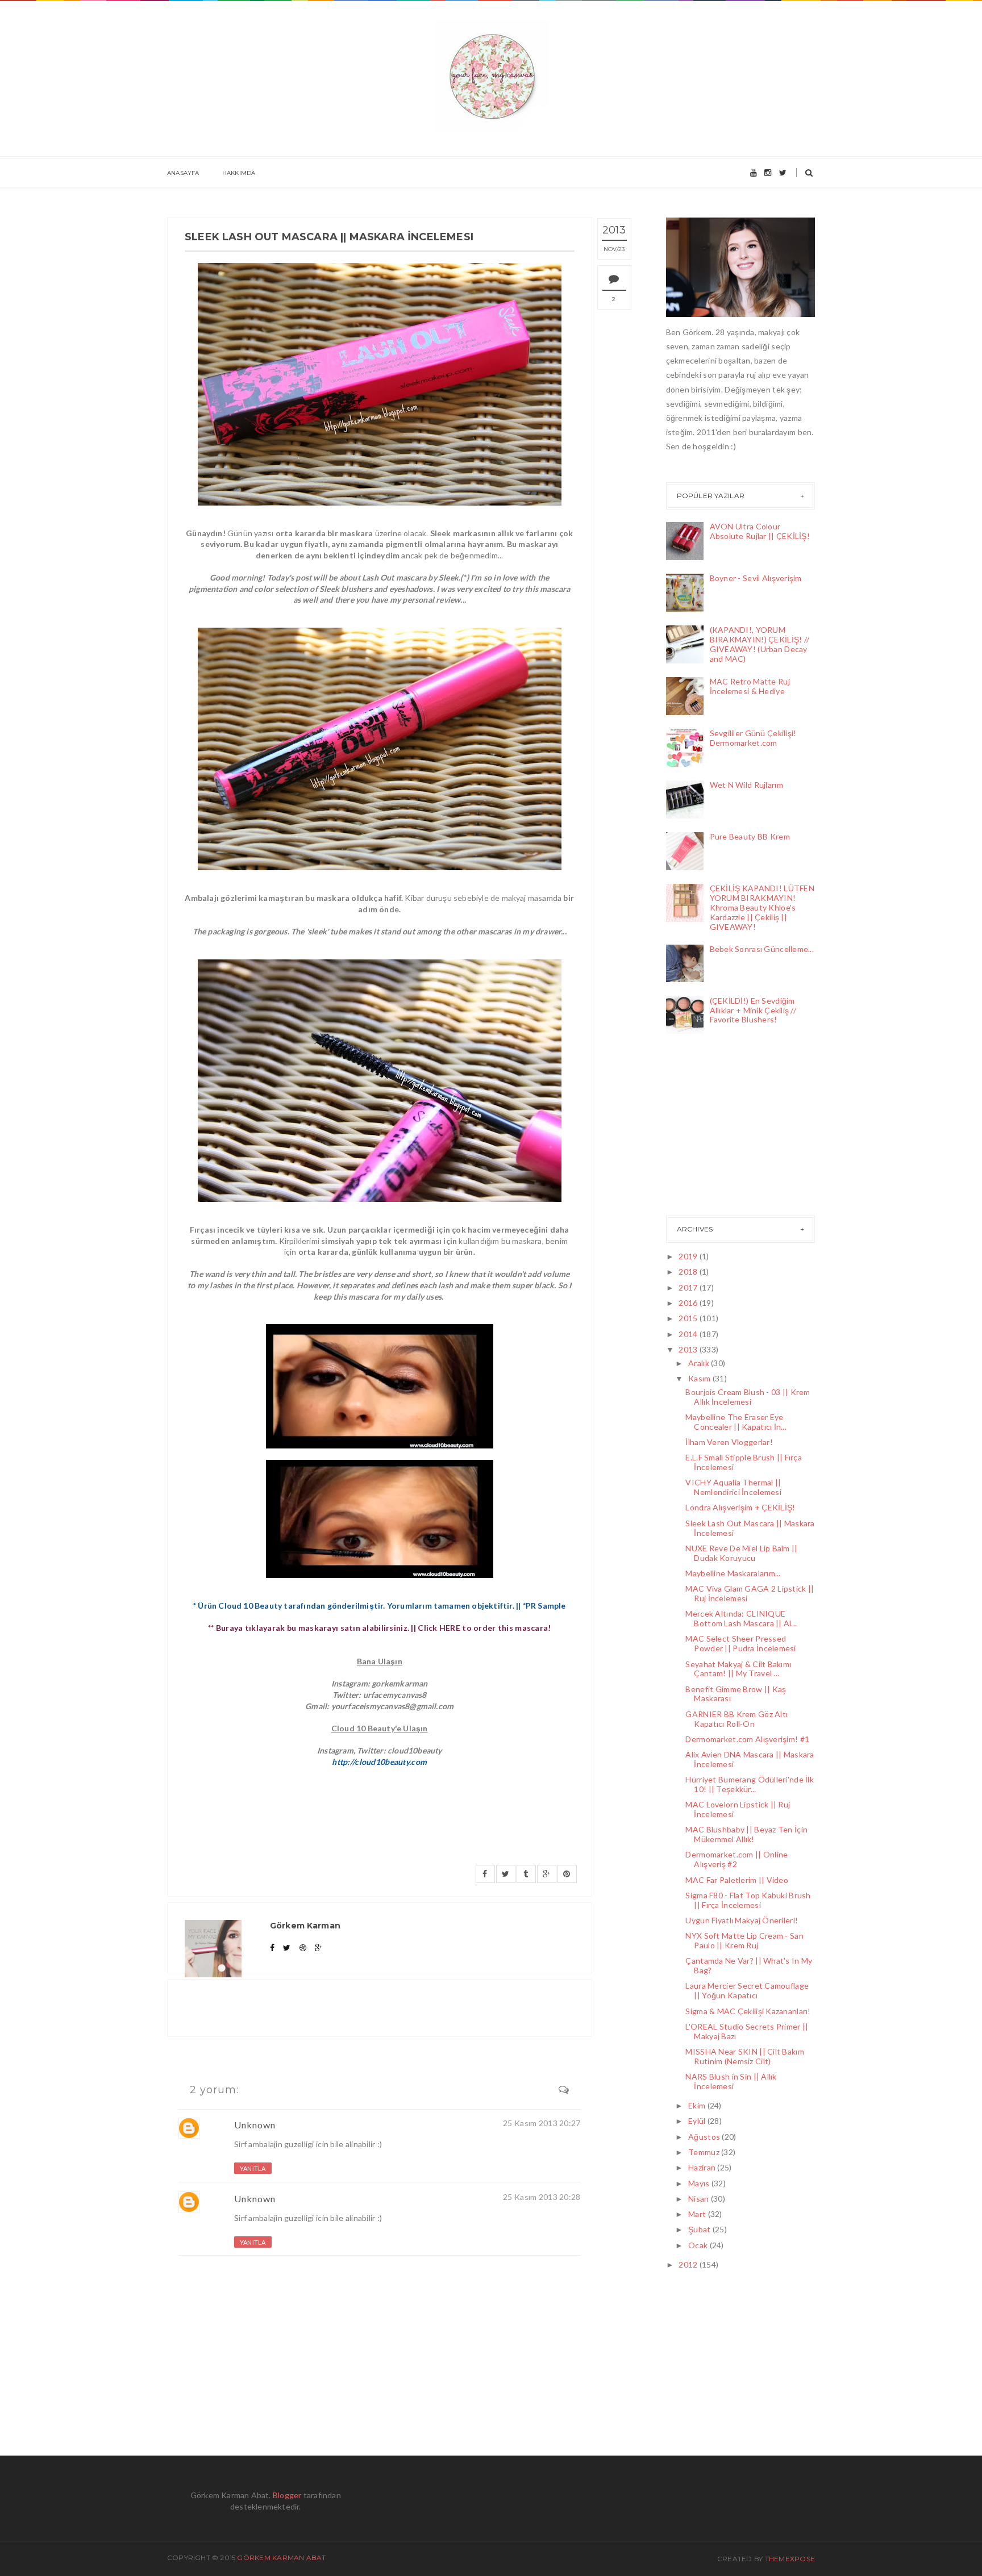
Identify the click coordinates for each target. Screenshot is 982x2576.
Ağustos (705, 2137)
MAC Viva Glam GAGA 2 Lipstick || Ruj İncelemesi (750, 1593)
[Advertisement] (723, 1128)
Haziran (703, 2167)
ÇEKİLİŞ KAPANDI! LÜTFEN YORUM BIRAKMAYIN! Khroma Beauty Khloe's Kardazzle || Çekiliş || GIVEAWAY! (762, 907)
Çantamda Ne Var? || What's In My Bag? (749, 1965)
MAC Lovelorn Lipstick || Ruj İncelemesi (738, 1809)
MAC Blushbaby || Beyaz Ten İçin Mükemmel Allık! (746, 1834)
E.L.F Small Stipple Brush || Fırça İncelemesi (744, 1462)
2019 (689, 1256)
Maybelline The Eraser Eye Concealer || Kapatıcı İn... (736, 1422)
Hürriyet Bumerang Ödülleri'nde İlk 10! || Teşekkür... (750, 1784)
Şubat (700, 2229)
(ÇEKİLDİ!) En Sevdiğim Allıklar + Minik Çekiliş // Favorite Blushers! (753, 1010)
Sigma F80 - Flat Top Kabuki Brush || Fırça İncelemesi (748, 1900)
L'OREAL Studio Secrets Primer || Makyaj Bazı (747, 2031)
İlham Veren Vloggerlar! (729, 1442)
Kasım (700, 1378)
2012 (689, 2264)
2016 (689, 1303)
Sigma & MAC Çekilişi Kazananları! (748, 2011)
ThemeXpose (790, 2559)
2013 (689, 1349)
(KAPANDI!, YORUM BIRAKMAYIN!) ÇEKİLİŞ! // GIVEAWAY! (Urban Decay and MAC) (760, 644)
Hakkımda (239, 173)
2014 (689, 1334)
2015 (689, 1318)
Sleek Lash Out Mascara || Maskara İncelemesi (750, 1528)
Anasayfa (183, 173)
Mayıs (700, 2183)
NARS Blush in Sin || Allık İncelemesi (731, 2081)
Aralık (700, 1363)
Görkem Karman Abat (281, 2558)
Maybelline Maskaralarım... (733, 1573)
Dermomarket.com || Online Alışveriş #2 (737, 1859)
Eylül (698, 2121)
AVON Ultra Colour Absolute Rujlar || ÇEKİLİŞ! (760, 531)
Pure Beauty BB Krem (750, 836)
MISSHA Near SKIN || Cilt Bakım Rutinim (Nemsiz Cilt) (744, 2056)
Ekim (698, 2105)
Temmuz (705, 2152)
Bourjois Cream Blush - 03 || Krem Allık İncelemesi (748, 1397)
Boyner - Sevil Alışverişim (756, 578)
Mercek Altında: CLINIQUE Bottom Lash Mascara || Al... (741, 1618)
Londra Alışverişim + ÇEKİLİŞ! (740, 1507)
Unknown (255, 2125)
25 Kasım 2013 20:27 (542, 2123)
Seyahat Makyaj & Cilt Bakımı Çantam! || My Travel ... (738, 1669)
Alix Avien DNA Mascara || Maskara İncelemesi (750, 1759)
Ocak (699, 2245)
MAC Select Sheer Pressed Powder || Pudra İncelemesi (740, 1643)
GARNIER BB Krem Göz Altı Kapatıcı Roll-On (737, 1719)
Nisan (700, 2199)
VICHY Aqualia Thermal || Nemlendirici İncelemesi (733, 1487)
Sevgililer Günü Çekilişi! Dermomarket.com (753, 738)
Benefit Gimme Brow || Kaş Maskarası (736, 1694)
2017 (689, 1287)
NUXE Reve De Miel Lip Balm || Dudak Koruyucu (741, 1553)
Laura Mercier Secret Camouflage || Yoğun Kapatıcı (747, 1990)
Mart (698, 2214)
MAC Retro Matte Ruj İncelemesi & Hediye (750, 686)
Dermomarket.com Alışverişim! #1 (747, 1739)
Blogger (287, 2495)
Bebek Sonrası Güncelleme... (762, 949)
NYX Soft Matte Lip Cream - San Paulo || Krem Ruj (744, 1940)
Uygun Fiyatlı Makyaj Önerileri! (742, 1920)
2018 (689, 1272)
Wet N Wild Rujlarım (746, 785)
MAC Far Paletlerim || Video (737, 1880)
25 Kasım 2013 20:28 (542, 2197)
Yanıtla (253, 2168)
